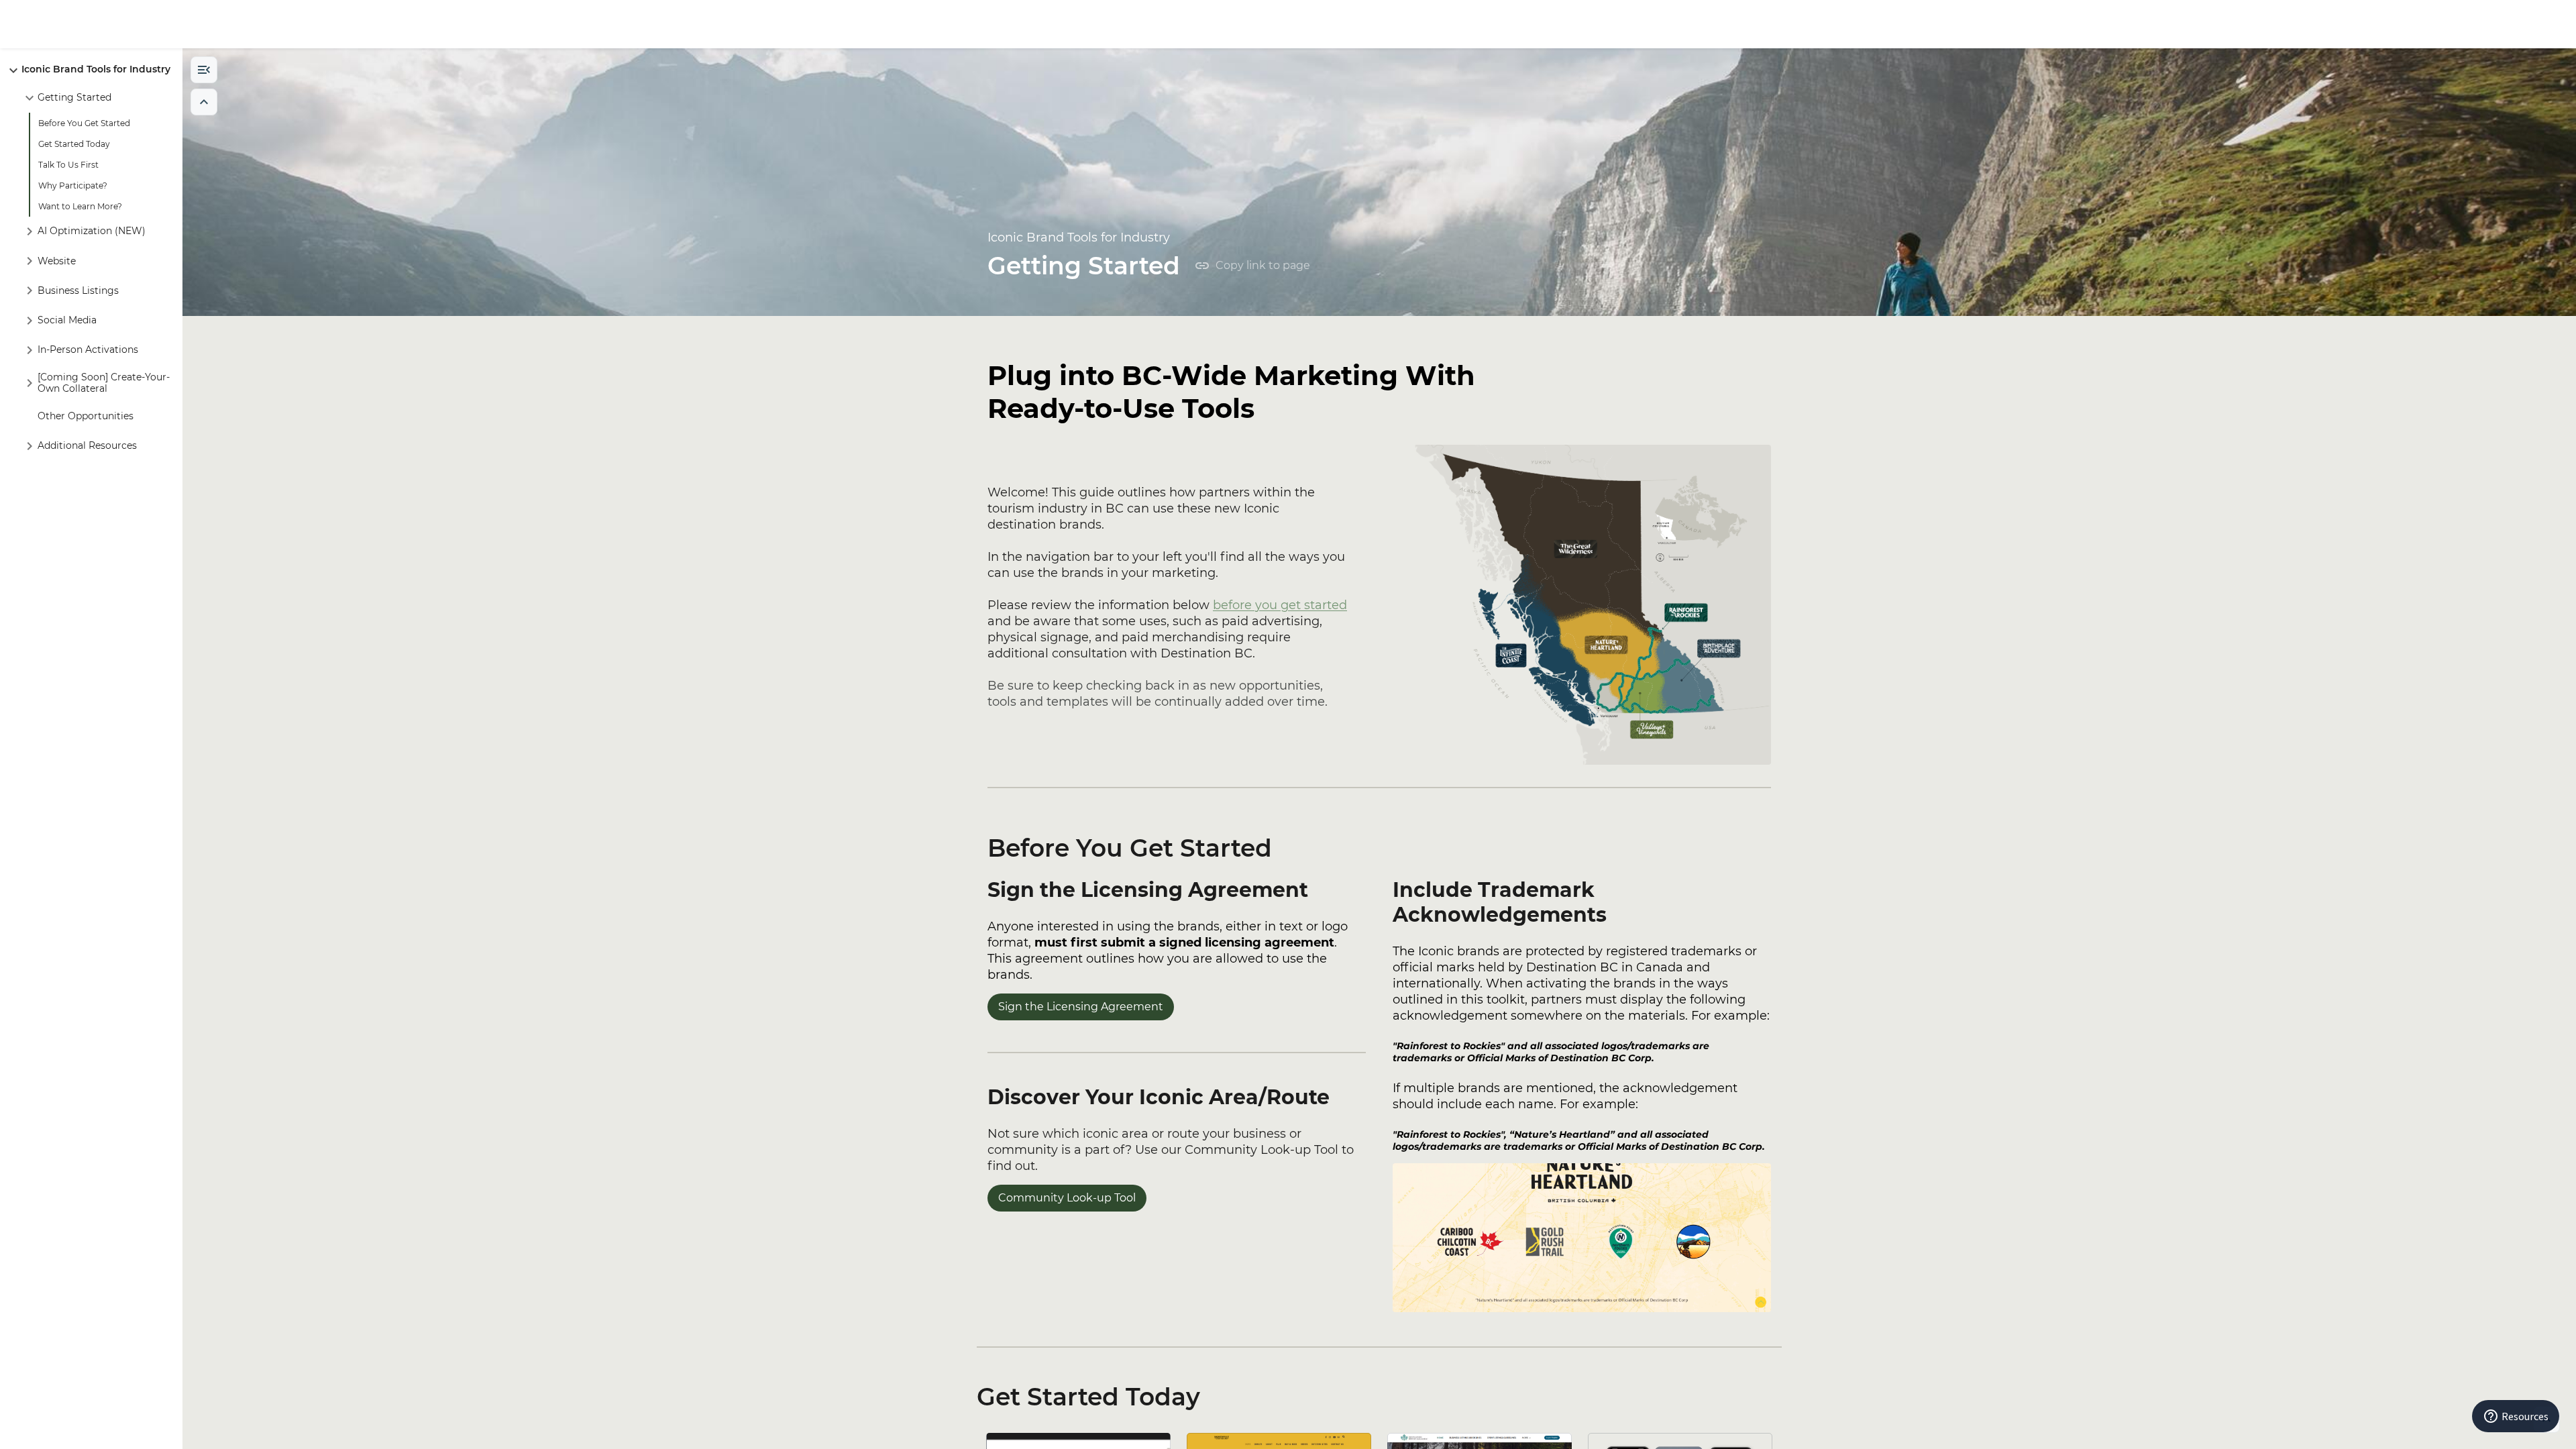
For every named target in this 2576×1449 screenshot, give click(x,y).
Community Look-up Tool (1067, 1198)
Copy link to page (1263, 265)
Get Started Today (1088, 1397)
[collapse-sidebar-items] (204, 102)
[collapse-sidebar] (204, 70)
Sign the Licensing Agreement (1081, 1007)
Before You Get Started (1130, 848)
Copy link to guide (2499, 24)
